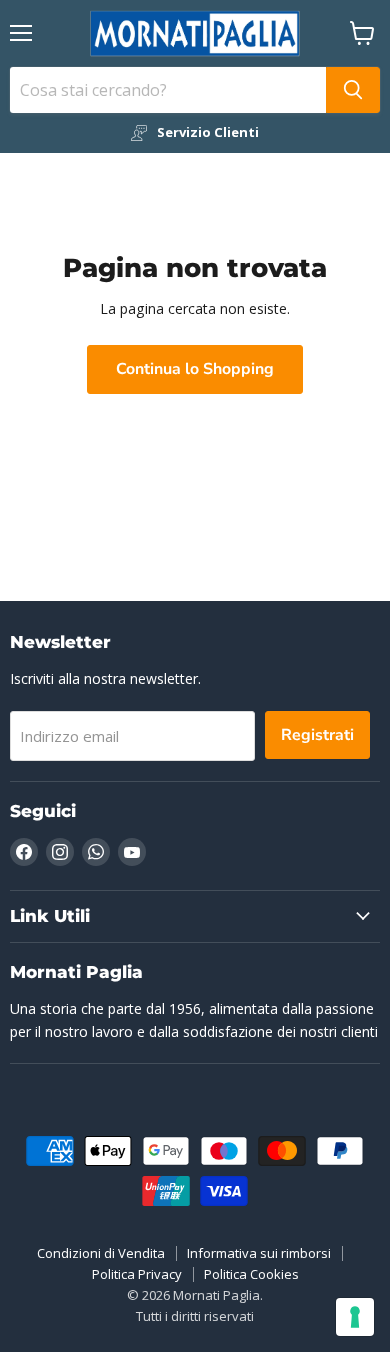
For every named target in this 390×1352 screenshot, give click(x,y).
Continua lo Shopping (195, 369)
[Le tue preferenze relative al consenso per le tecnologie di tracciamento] (355, 1317)
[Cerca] (353, 90)
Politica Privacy (137, 1274)
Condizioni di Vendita (101, 1253)
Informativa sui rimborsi (259, 1253)
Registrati (317, 735)
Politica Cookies (251, 1274)
